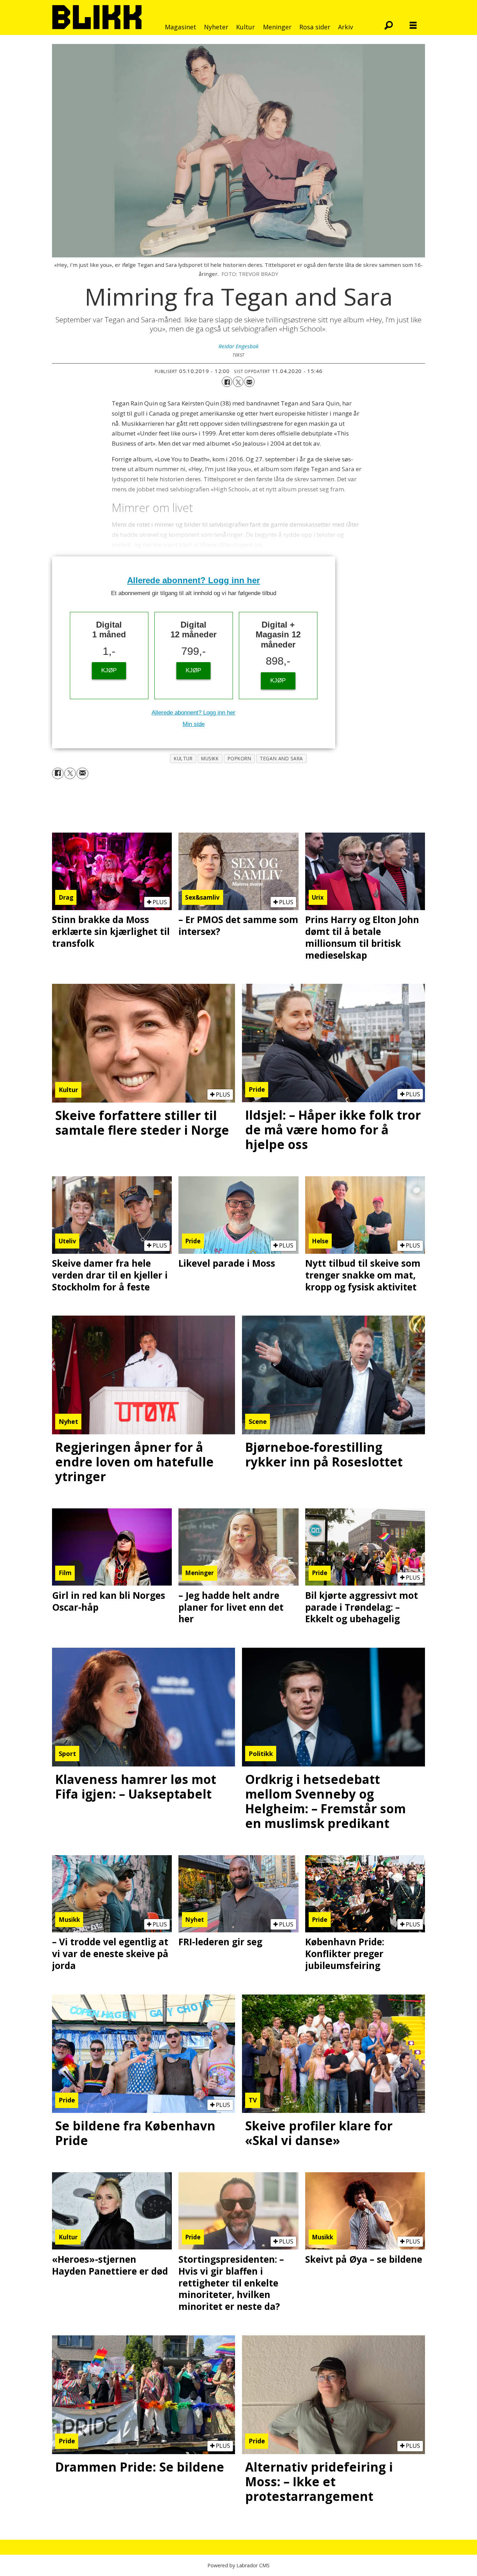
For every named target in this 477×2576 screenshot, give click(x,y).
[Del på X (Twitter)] (238, 382)
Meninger (277, 27)
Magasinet (181, 27)
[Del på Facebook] (227, 382)
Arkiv (346, 27)
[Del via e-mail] (249, 382)
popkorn (240, 758)
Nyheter (216, 27)
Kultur (245, 27)
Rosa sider (315, 27)
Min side (194, 724)
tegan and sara (281, 758)
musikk (210, 758)
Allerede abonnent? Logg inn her (193, 580)
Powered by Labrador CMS (239, 2565)
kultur (183, 758)
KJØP (109, 670)
